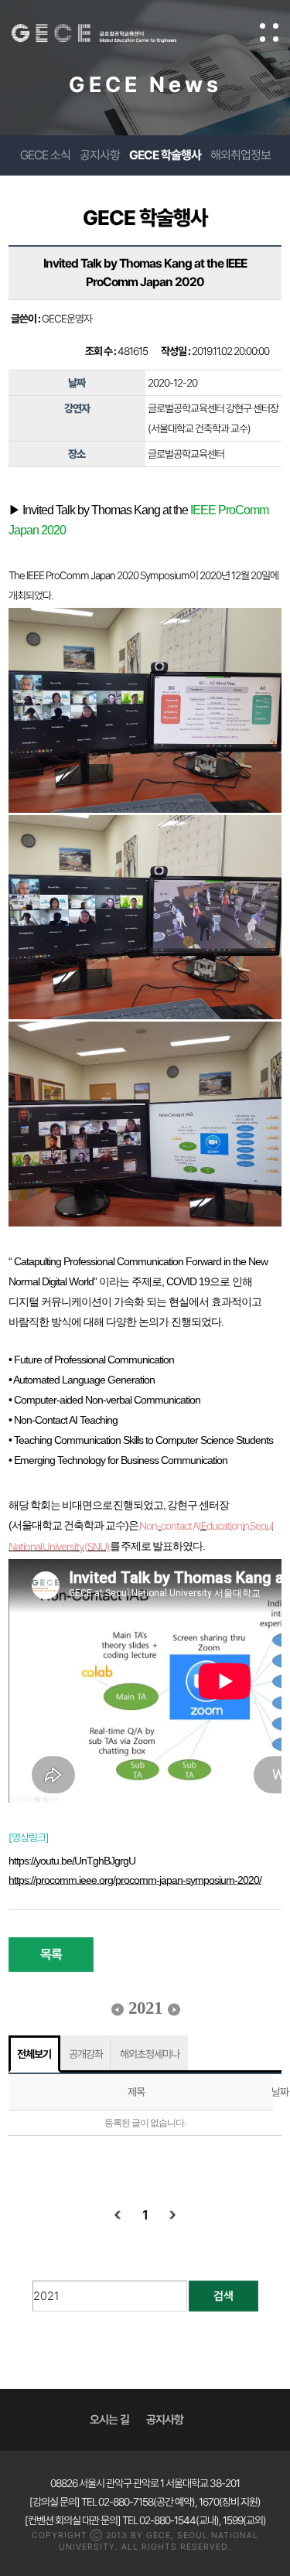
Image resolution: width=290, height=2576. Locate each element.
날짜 (280, 2092)
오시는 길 (109, 2420)
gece (109, 33)
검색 (223, 2296)
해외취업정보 (241, 155)
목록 (51, 1954)
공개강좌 (86, 2054)
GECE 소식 (45, 155)
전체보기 (34, 2054)
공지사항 (100, 155)
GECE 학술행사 (165, 155)
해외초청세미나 (150, 2054)
